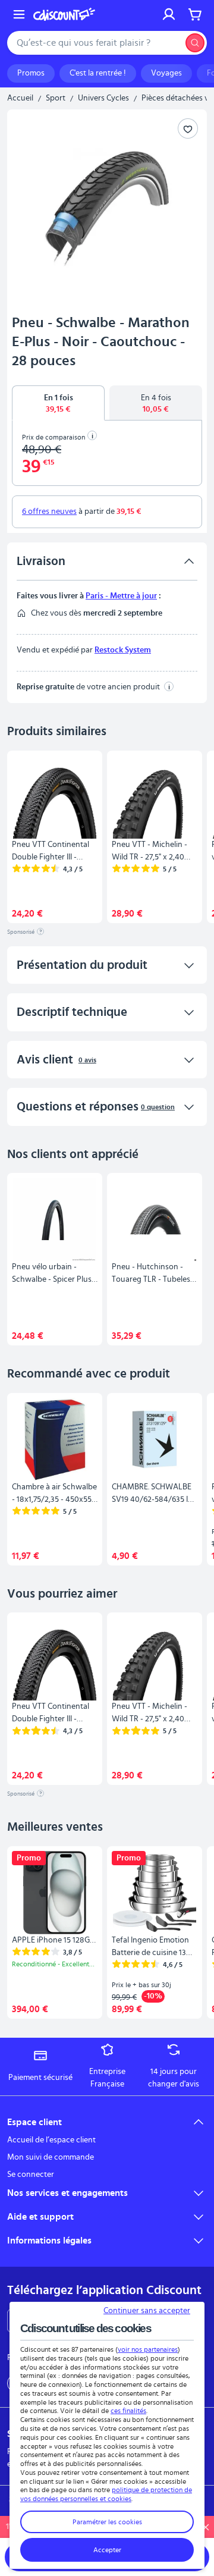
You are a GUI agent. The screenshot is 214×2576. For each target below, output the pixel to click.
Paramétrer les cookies (107, 2522)
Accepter (107, 2550)
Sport (56, 98)
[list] (107, 837)
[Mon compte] (169, 14)
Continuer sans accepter (147, 2311)
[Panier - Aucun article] (195, 14)
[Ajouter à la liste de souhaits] (188, 128)
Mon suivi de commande (51, 2157)
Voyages (166, 73)
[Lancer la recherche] (195, 43)
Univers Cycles (103, 98)
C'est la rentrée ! (98, 73)
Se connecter (31, 2175)
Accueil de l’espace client (51, 2140)
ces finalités (128, 2411)
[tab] (58, 403)
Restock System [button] (123, 650)
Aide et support (40, 2217)
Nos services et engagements (67, 2193)
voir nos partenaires (148, 2349)
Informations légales (49, 2241)
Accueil (20, 98)
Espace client (34, 2122)
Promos (31, 73)
